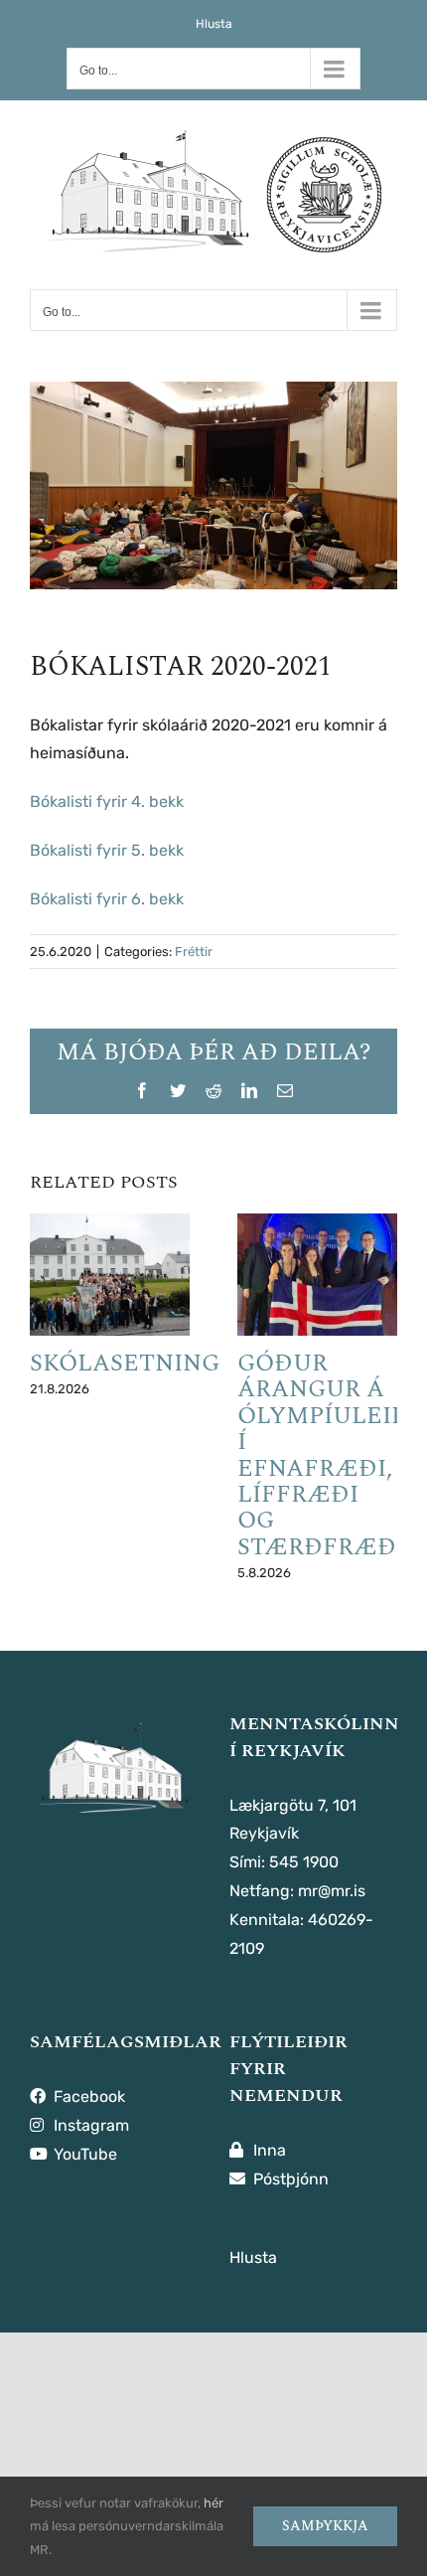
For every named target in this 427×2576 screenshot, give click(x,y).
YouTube (83, 2154)
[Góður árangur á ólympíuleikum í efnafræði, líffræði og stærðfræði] (317, 1275)
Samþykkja (325, 2526)
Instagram (89, 2125)
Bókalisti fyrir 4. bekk (107, 802)
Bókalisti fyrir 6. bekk (107, 899)
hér (213, 2503)
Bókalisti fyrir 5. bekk (107, 850)
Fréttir (194, 952)
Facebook (87, 2096)
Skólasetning (125, 1364)
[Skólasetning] (110, 1275)
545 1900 (304, 1862)
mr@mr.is (332, 1891)
